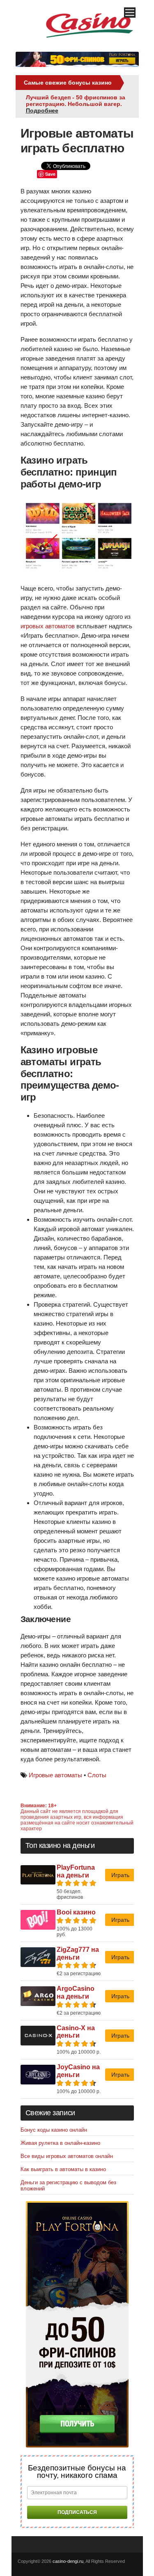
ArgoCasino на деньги (76, 1992)
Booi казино (76, 1912)
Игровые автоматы (55, 1775)
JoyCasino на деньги (78, 2071)
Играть (120, 1875)
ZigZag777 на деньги (78, 1953)
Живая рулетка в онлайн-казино (60, 2143)
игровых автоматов (48, 626)
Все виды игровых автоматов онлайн (67, 2156)
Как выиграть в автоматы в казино (63, 2169)
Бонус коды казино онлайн (54, 2130)
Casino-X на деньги (76, 2032)
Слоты (97, 1775)
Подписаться (77, 2512)
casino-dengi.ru (68, 2561)
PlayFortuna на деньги (76, 1871)
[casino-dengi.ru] (90, 41)
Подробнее (42, 110)
